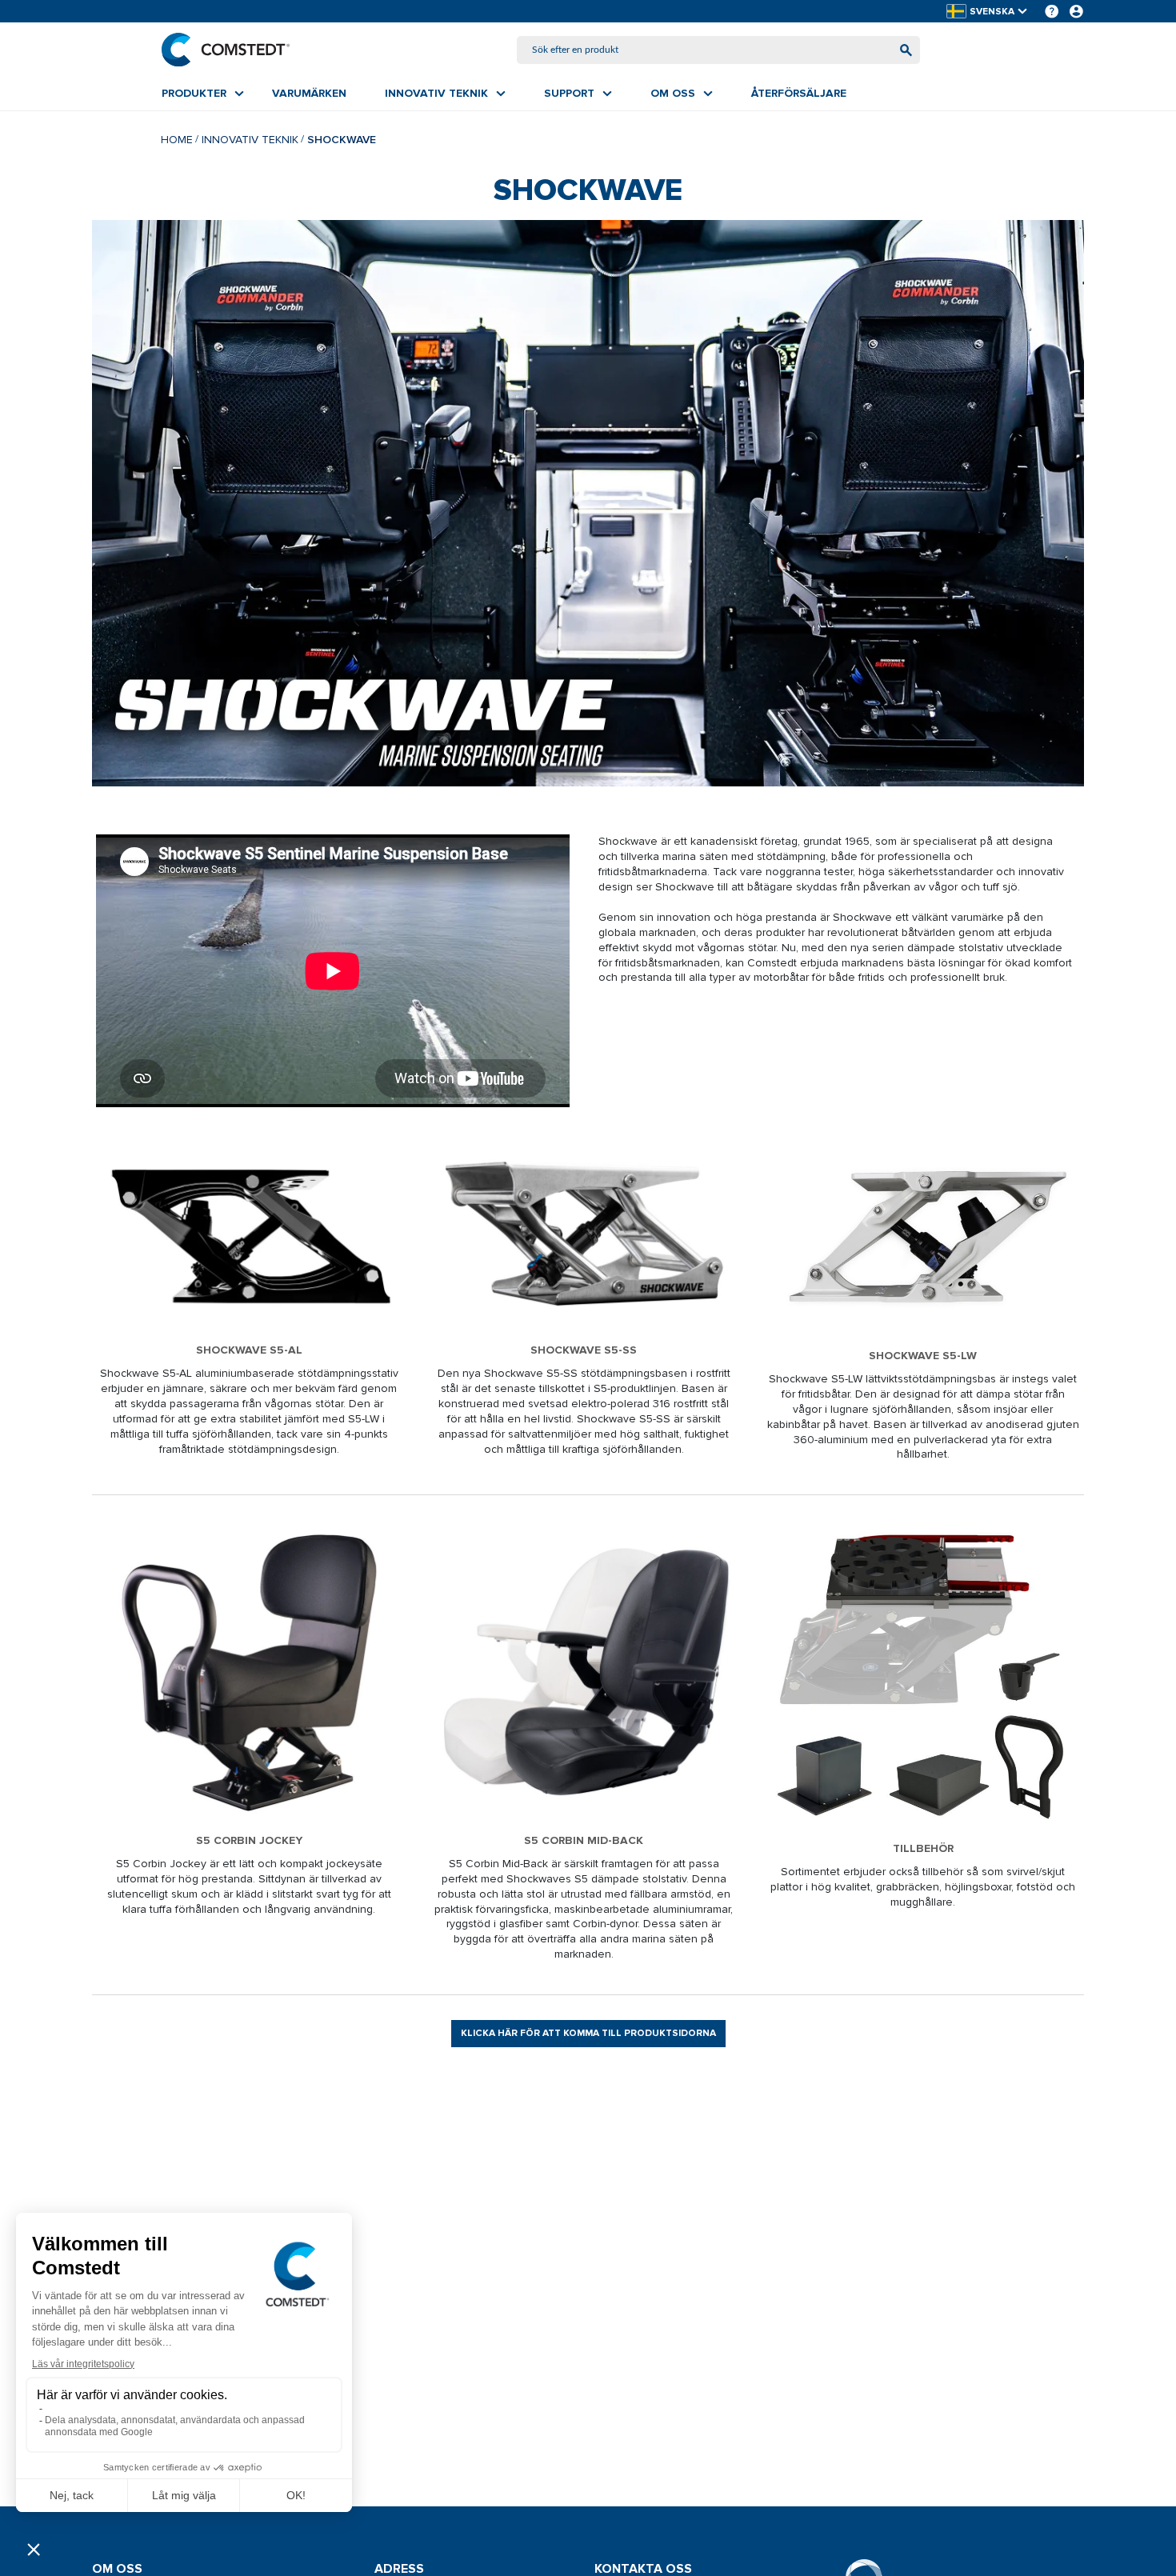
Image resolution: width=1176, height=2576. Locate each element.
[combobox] (718, 50)
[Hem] (226, 50)
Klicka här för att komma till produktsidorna (588, 2033)
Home (177, 140)
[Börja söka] (906, 50)
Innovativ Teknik (250, 140)
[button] (988, 12)
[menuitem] (203, 94)
